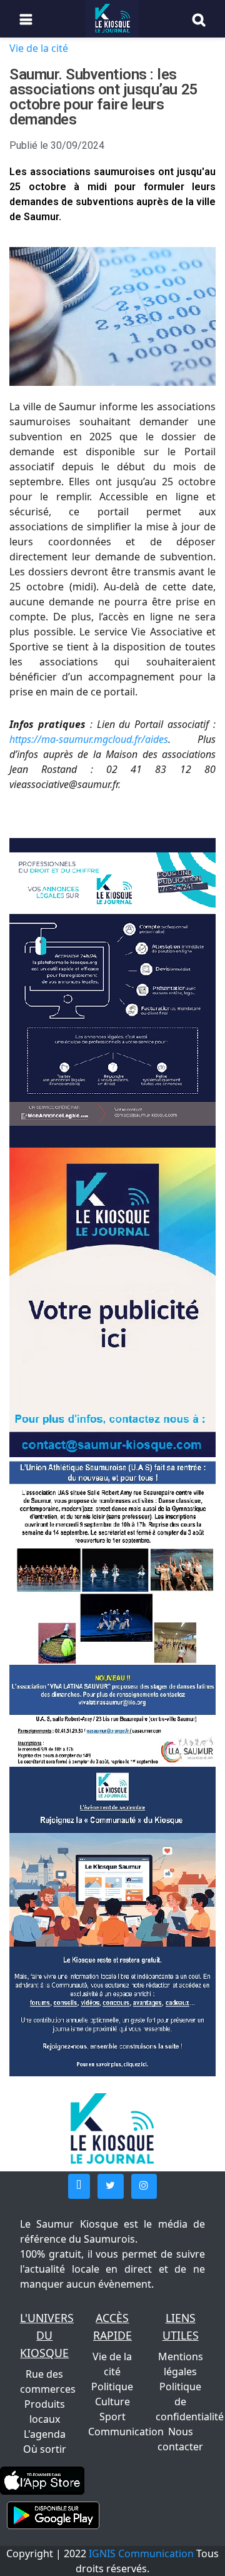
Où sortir (45, 2449)
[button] (79, 2186)
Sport (112, 2417)
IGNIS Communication (141, 2553)
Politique (112, 2387)
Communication (126, 2432)
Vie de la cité (39, 48)
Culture (112, 2402)
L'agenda (45, 2434)
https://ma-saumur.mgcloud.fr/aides (89, 739)
